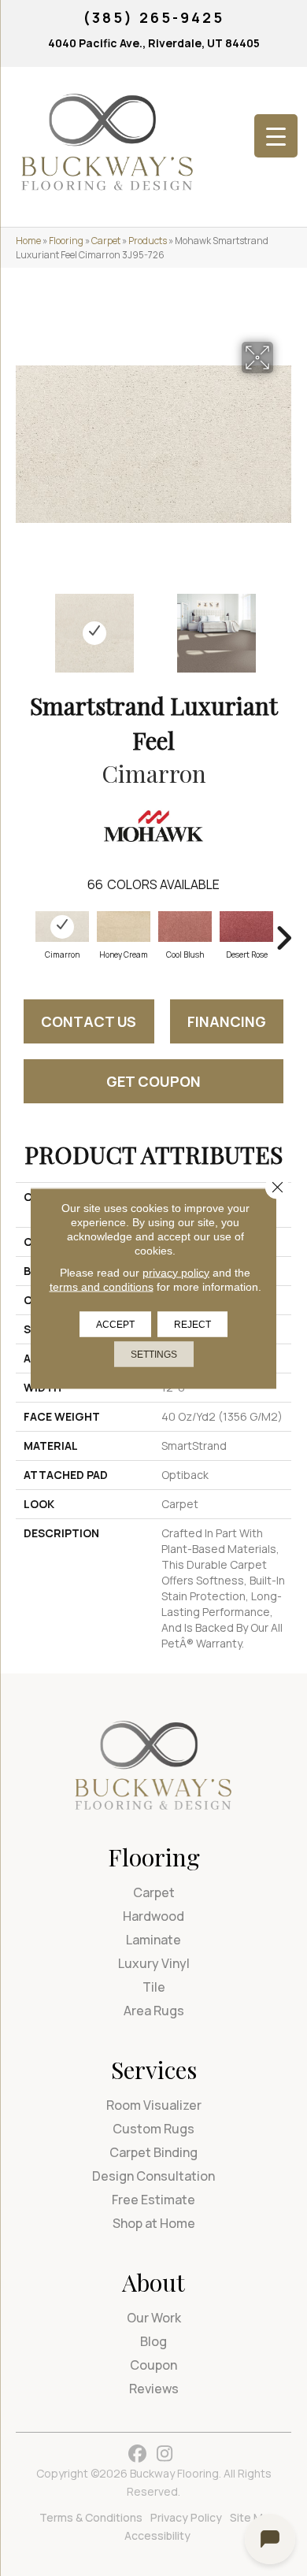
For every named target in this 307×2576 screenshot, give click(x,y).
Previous (24, 625)
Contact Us (89, 1021)
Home (28, 241)
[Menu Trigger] (276, 136)
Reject (192, 1324)
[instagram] (165, 2454)
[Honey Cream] (124, 927)
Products (148, 241)
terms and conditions (102, 1286)
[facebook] (137, 2454)
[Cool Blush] (185, 927)
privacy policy (176, 1272)
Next (283, 625)
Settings (154, 1354)
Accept (115, 1324)
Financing (227, 1021)
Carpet (106, 241)
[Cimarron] (62, 927)
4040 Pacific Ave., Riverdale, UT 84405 (154, 43)
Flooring (66, 241)
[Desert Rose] (246, 927)
